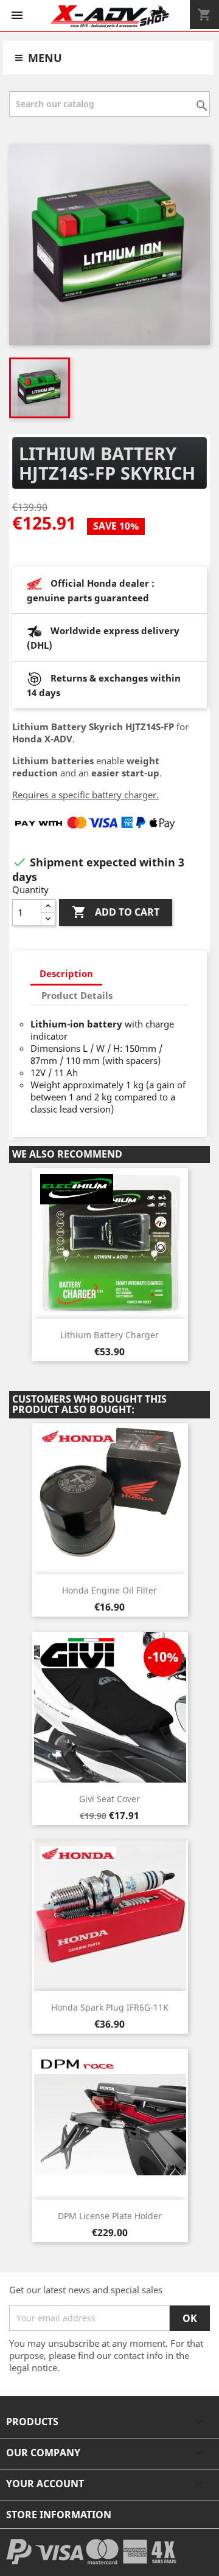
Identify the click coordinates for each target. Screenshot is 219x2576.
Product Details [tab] (77, 995)
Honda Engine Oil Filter (109, 1590)
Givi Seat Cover (109, 1799)
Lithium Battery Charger (109, 1335)
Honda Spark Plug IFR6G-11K (110, 2007)
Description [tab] (66, 973)
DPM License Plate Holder (110, 2216)
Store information (59, 2515)
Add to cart (116, 912)
